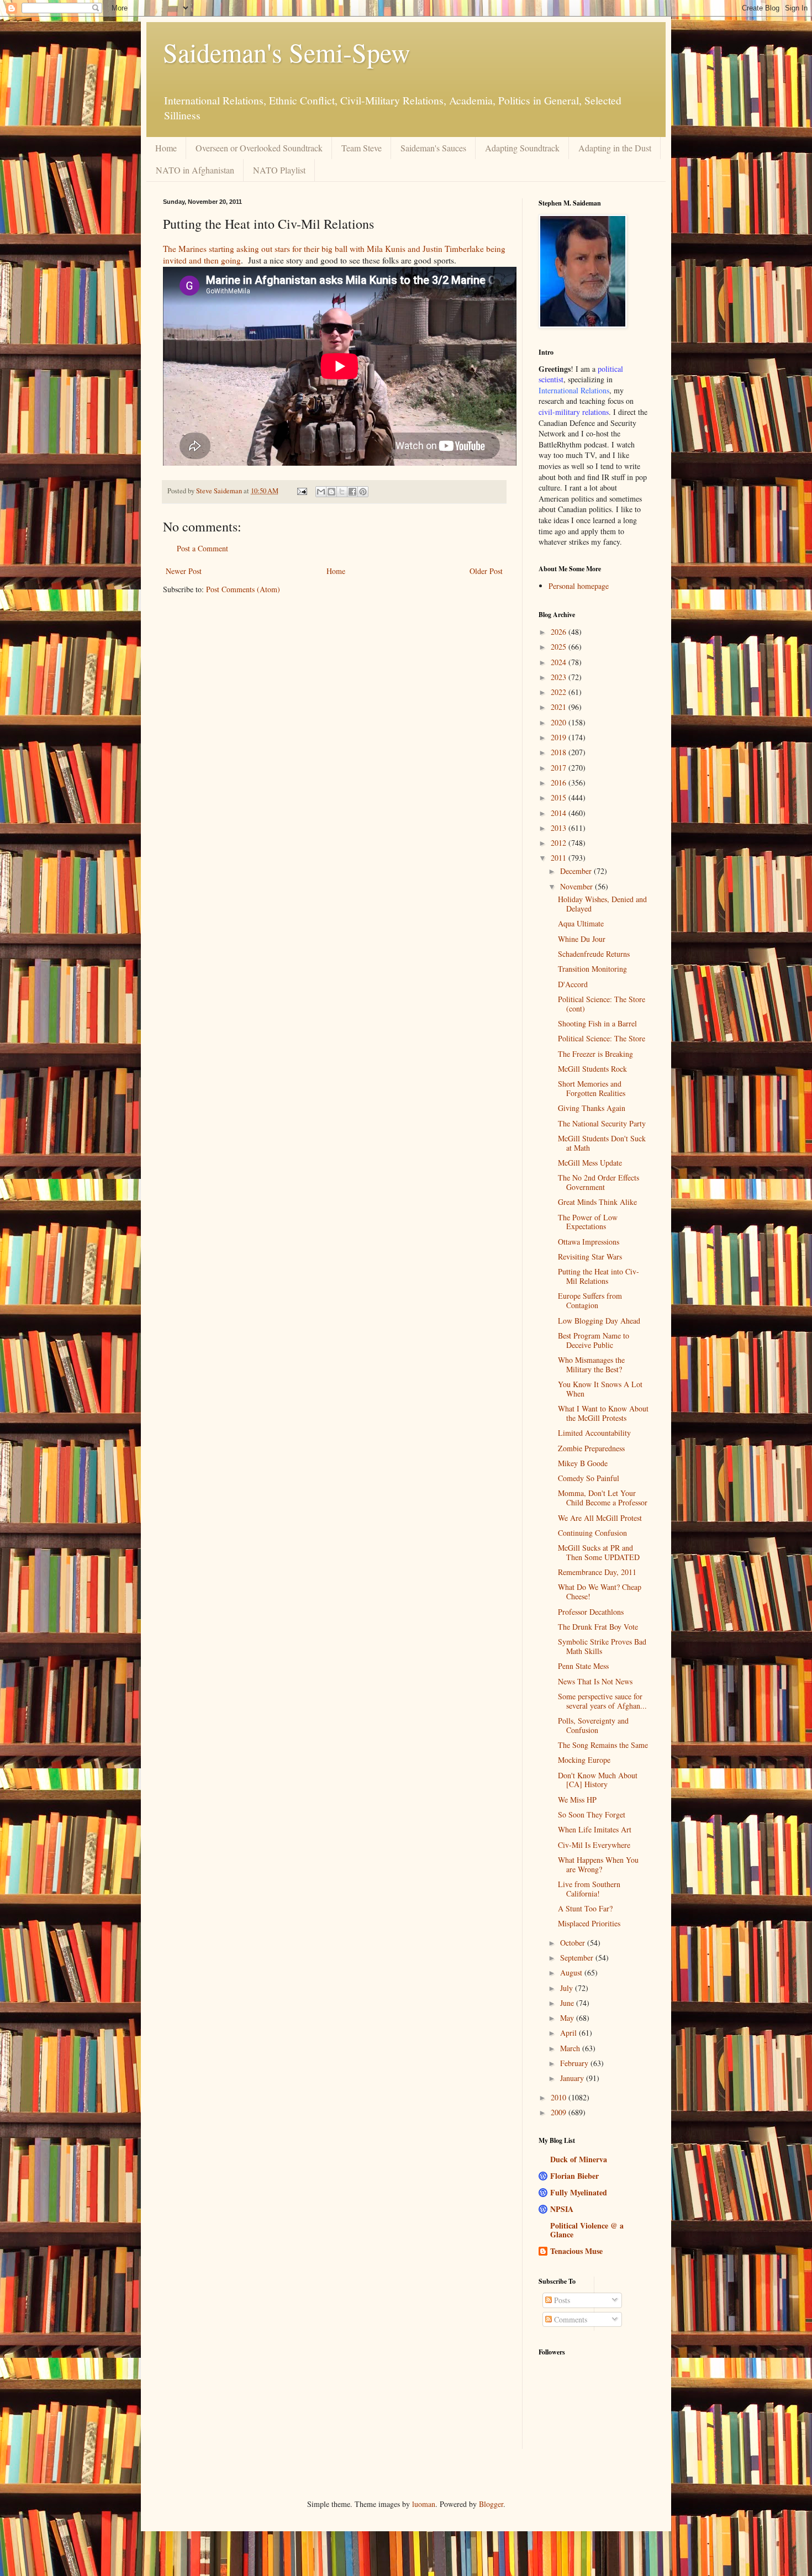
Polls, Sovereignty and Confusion (593, 1725)
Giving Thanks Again (592, 1108)
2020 (560, 722)
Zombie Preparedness (591, 1448)
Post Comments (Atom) (243, 589)
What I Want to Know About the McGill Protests (603, 1413)
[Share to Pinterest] (363, 492)
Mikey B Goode (583, 1463)
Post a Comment (202, 548)
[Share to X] (342, 492)
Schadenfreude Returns (594, 954)
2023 (560, 677)
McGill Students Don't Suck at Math (602, 1143)
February (575, 2063)
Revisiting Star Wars (590, 1257)
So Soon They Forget (592, 1814)
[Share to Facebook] (352, 492)
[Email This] (321, 492)
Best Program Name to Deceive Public (594, 1340)
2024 (560, 662)
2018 (560, 752)
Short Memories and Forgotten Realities (592, 1088)
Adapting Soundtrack (522, 148)
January (573, 2078)
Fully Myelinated (579, 2192)
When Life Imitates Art (595, 1829)
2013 (560, 828)
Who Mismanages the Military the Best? (591, 1365)
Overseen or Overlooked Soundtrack (259, 148)
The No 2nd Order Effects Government (599, 1182)
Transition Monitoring (592, 969)
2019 (560, 737)
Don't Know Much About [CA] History (598, 1780)
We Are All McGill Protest (600, 1518)
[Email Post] (301, 491)
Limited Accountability (594, 1433)
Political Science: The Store (602, 1038)
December (577, 871)
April (570, 2033)
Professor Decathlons (591, 1612)
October (574, 1943)
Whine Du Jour (582, 939)
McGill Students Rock (592, 1069)
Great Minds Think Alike (597, 1202)
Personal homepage (579, 586)
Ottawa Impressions (589, 1242)
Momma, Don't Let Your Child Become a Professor (603, 1498)
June (568, 2003)
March (571, 2048)
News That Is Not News (595, 1681)
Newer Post (184, 571)
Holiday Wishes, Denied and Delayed (602, 904)
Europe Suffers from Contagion (590, 1300)
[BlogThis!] (331, 492)
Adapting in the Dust (615, 148)
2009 (560, 2112)
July (568, 1988)
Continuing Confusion (592, 1533)
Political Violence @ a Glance (587, 2230)
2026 (560, 632)
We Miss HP (577, 1800)
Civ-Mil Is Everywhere (594, 1845)
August (572, 1972)
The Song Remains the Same (603, 1745)
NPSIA (562, 2209)
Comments (570, 2319)
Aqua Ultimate (581, 923)
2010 (560, 2097)
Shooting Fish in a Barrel (597, 1023)
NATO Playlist (279, 170)
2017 (560, 768)
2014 (560, 813)
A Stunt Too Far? (585, 1908)
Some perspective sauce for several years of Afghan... (602, 1701)
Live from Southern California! (589, 1889)
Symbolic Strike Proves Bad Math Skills (602, 1646)
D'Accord (573, 984)
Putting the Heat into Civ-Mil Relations (599, 1276)
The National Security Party (602, 1123)
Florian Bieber (574, 2176)
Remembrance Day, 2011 (597, 1572)
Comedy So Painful (589, 1478)
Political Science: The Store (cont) (602, 1004)
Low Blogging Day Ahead (599, 1321)
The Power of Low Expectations (588, 1222)
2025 (560, 647)
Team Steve (362, 148)
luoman (424, 2504)
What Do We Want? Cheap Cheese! (600, 1592)
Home (166, 148)
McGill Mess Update (590, 1163)
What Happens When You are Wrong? (598, 1864)
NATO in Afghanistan (195, 170)
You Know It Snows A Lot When (600, 1389)
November (578, 886)
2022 (560, 692)
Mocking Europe (584, 1760)
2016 (560, 783)
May (568, 2018)
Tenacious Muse (576, 2251)
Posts (561, 2300)
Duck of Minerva (579, 2159)
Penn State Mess (583, 1666)
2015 (560, 797)
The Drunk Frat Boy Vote (598, 1627)
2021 (560, 707)
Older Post (486, 571)
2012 (560, 843)
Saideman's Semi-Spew (287, 52)
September (578, 1958)
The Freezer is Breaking (595, 1054)
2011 (560, 858)
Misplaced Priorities (589, 1923)
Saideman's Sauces (433, 148)
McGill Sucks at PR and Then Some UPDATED (599, 1552)
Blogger (491, 2504)
